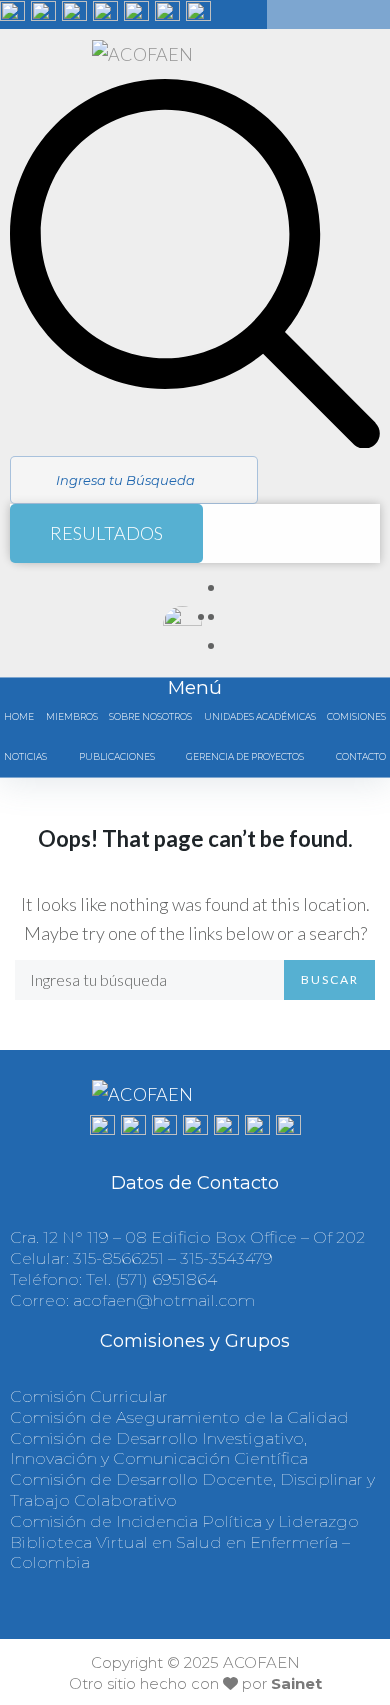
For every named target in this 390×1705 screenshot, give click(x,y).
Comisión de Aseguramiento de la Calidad (179, 1417)
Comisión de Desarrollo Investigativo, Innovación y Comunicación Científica (159, 1449)
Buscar (330, 979)
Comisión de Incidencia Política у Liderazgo (184, 1521)
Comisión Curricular (89, 1396)
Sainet (296, 1683)
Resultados (106, 533)
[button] (356, 717)
